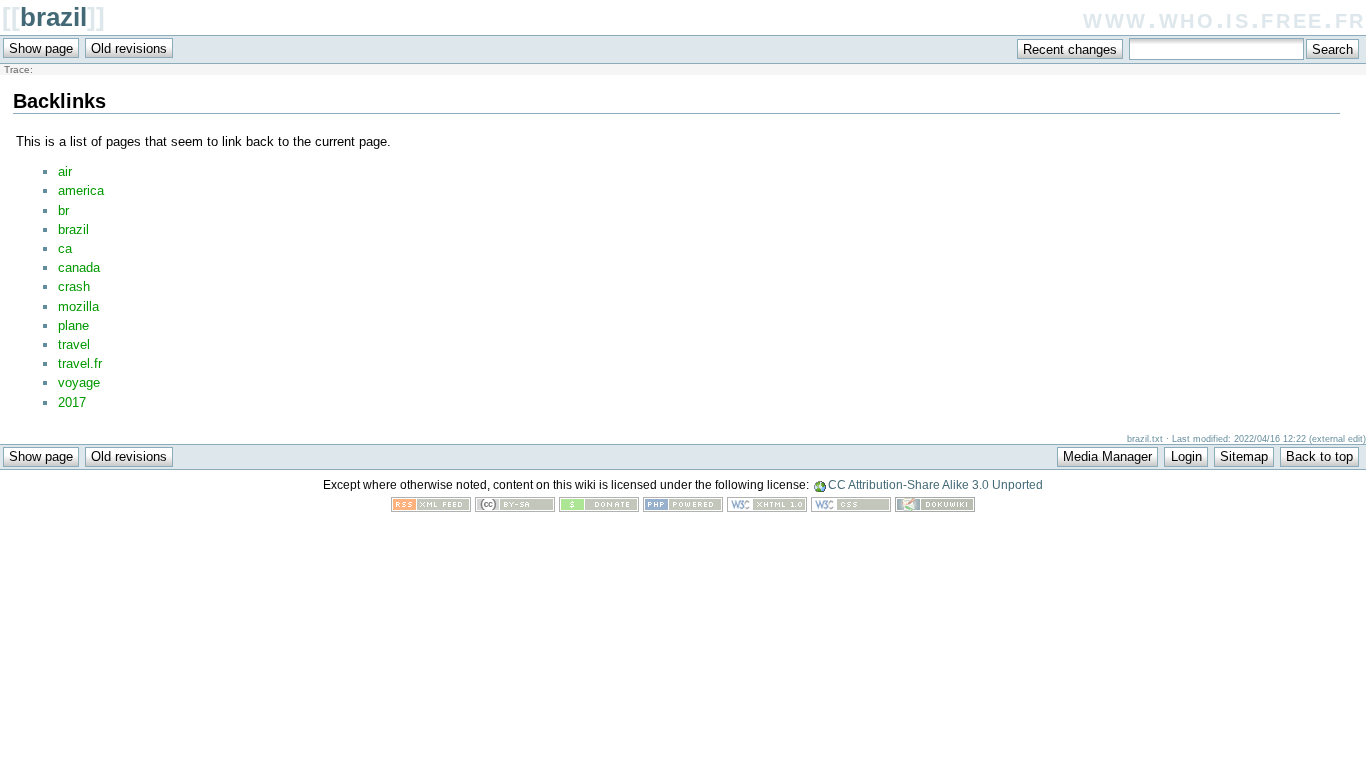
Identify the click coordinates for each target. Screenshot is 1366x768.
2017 (72, 402)
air (65, 171)
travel (74, 344)
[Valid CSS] (851, 507)
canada (79, 267)
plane (73, 325)
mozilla (78, 306)
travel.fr (80, 363)
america (81, 190)
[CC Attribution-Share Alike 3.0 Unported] (515, 507)
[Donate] (599, 507)
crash (74, 286)
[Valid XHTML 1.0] (767, 507)
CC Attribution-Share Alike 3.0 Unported (935, 485)
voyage (79, 382)
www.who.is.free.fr (1224, 18)
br (63, 210)
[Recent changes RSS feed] (431, 507)
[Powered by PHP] (683, 507)
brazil (53, 17)
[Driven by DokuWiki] (935, 507)
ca (65, 248)
